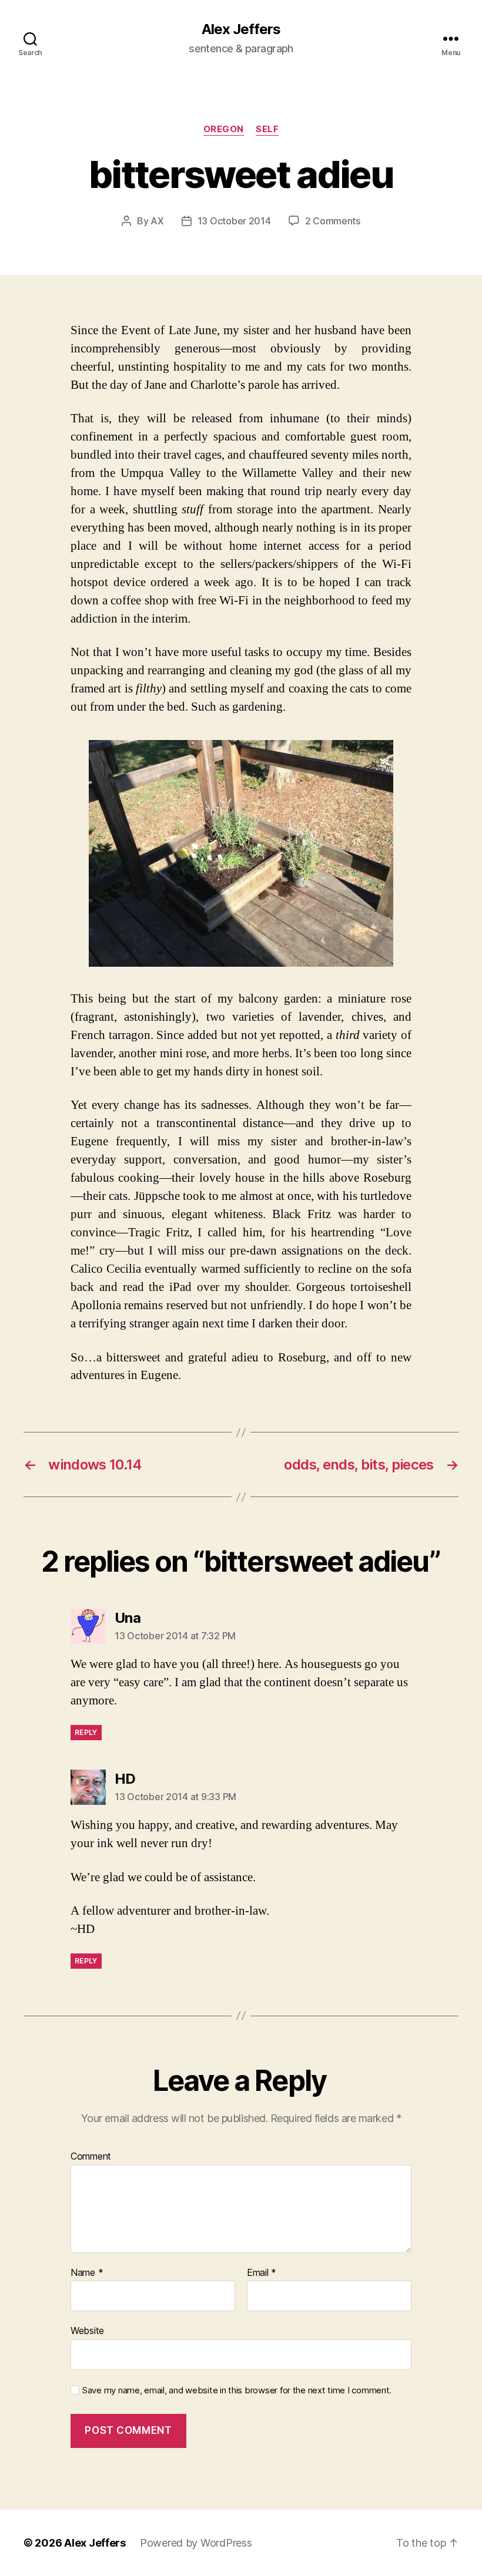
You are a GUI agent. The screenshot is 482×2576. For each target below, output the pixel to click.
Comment (91, 2157)
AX (157, 221)
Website (87, 2330)
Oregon (224, 129)
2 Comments (333, 221)
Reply (86, 1732)
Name (87, 2273)
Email (262, 2273)
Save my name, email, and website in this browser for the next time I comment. (237, 2390)
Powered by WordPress (196, 2543)
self (267, 129)
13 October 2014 (234, 221)
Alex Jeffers (241, 29)
